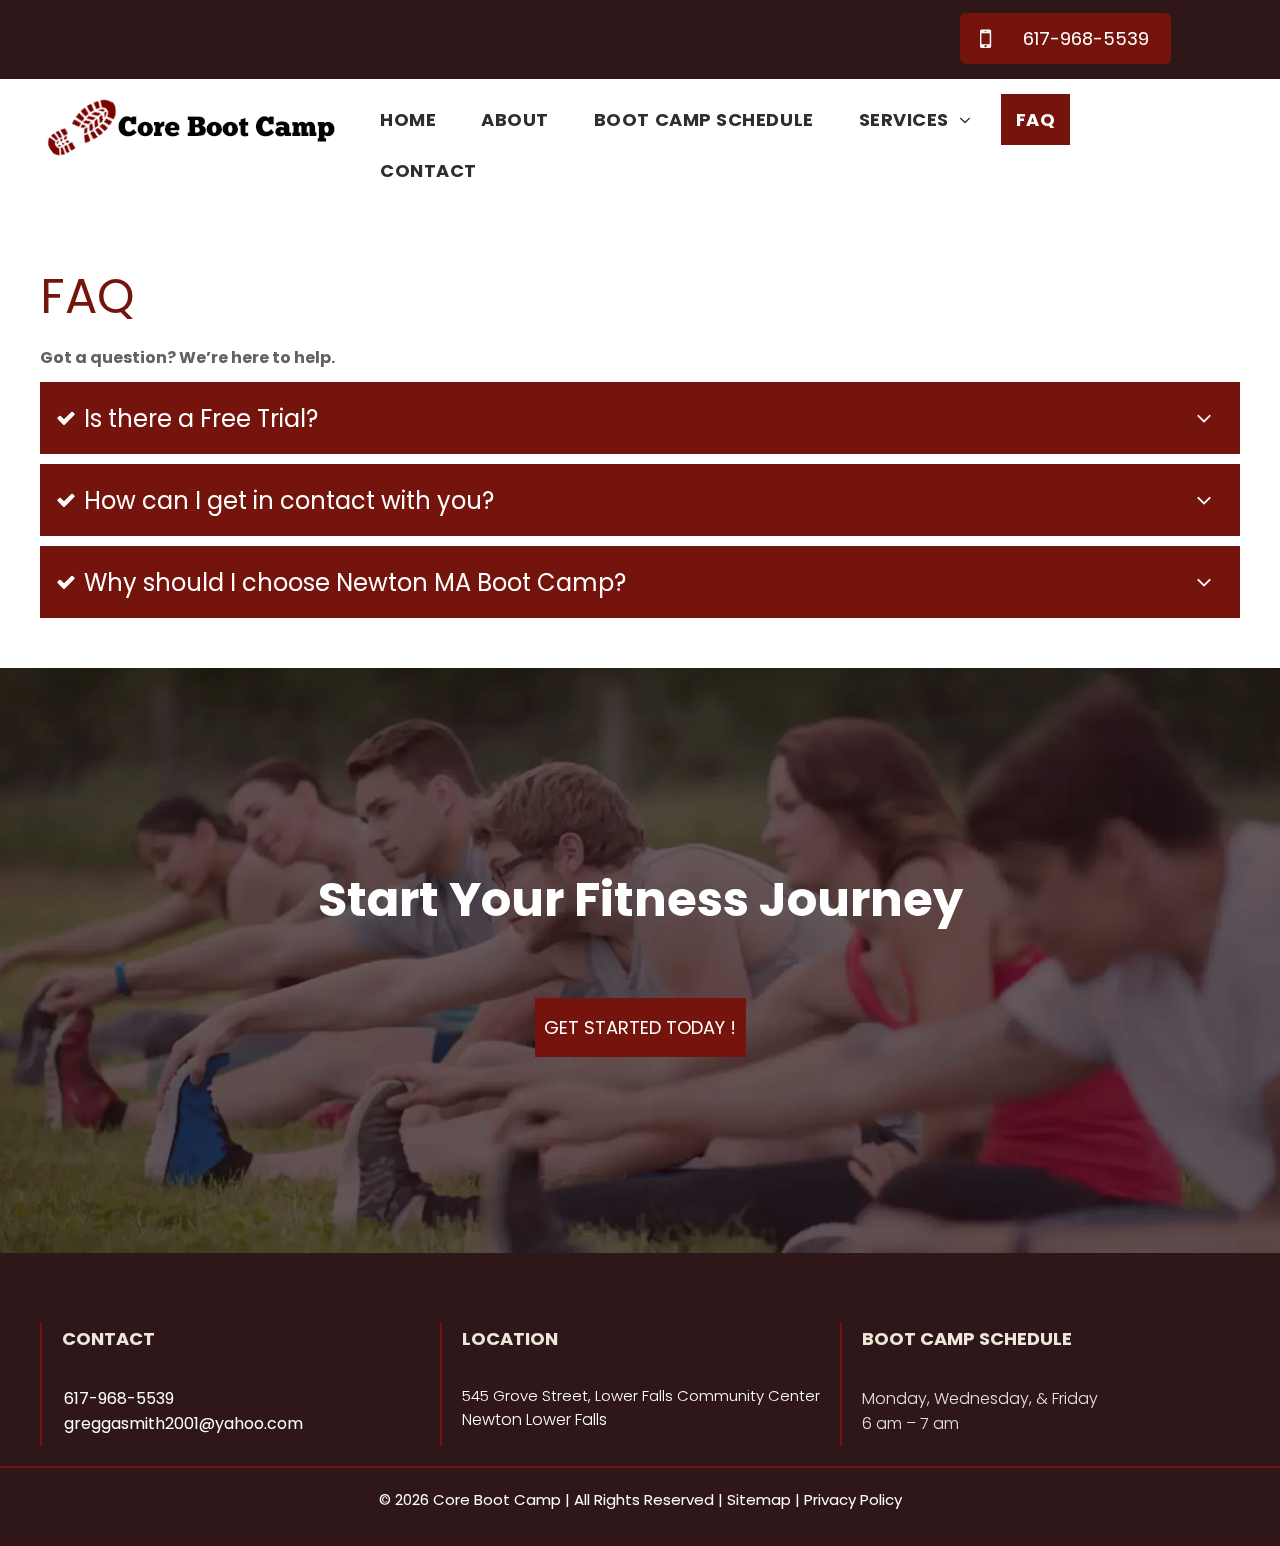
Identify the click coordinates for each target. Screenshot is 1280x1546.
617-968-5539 (119, 1398)
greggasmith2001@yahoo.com (183, 1423)
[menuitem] (415, 119)
